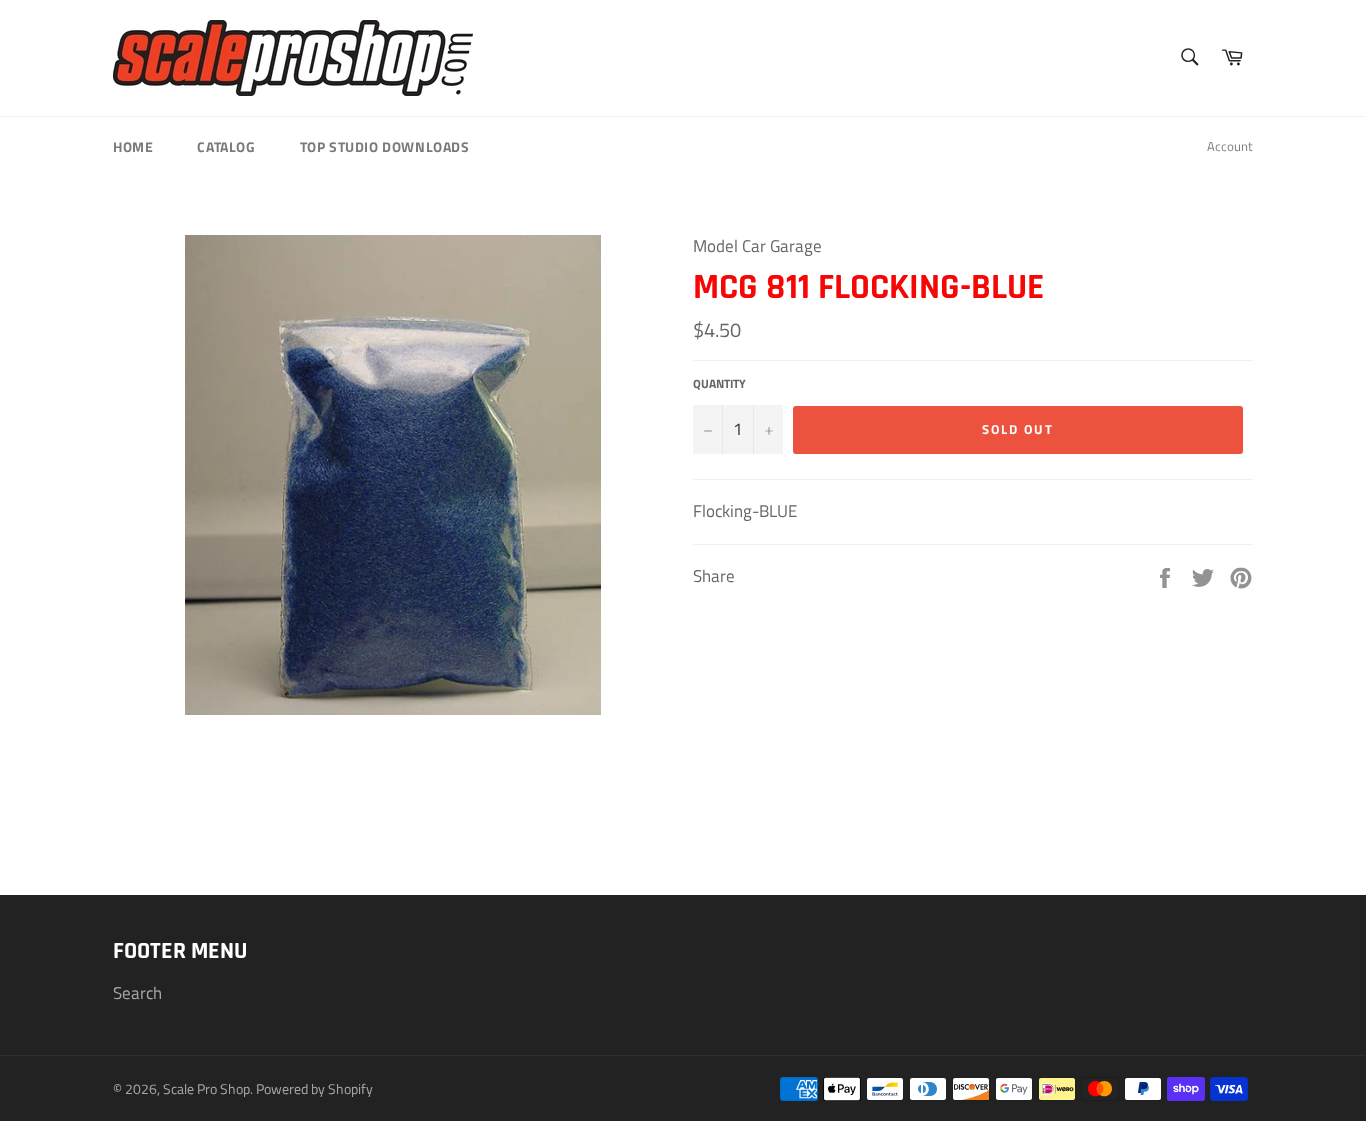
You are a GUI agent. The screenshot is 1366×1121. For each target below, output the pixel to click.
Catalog (226, 146)
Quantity (719, 384)
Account (1230, 146)
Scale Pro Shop (206, 1089)
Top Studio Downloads (385, 146)
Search (137, 993)
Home (133, 146)
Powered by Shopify (314, 1089)
